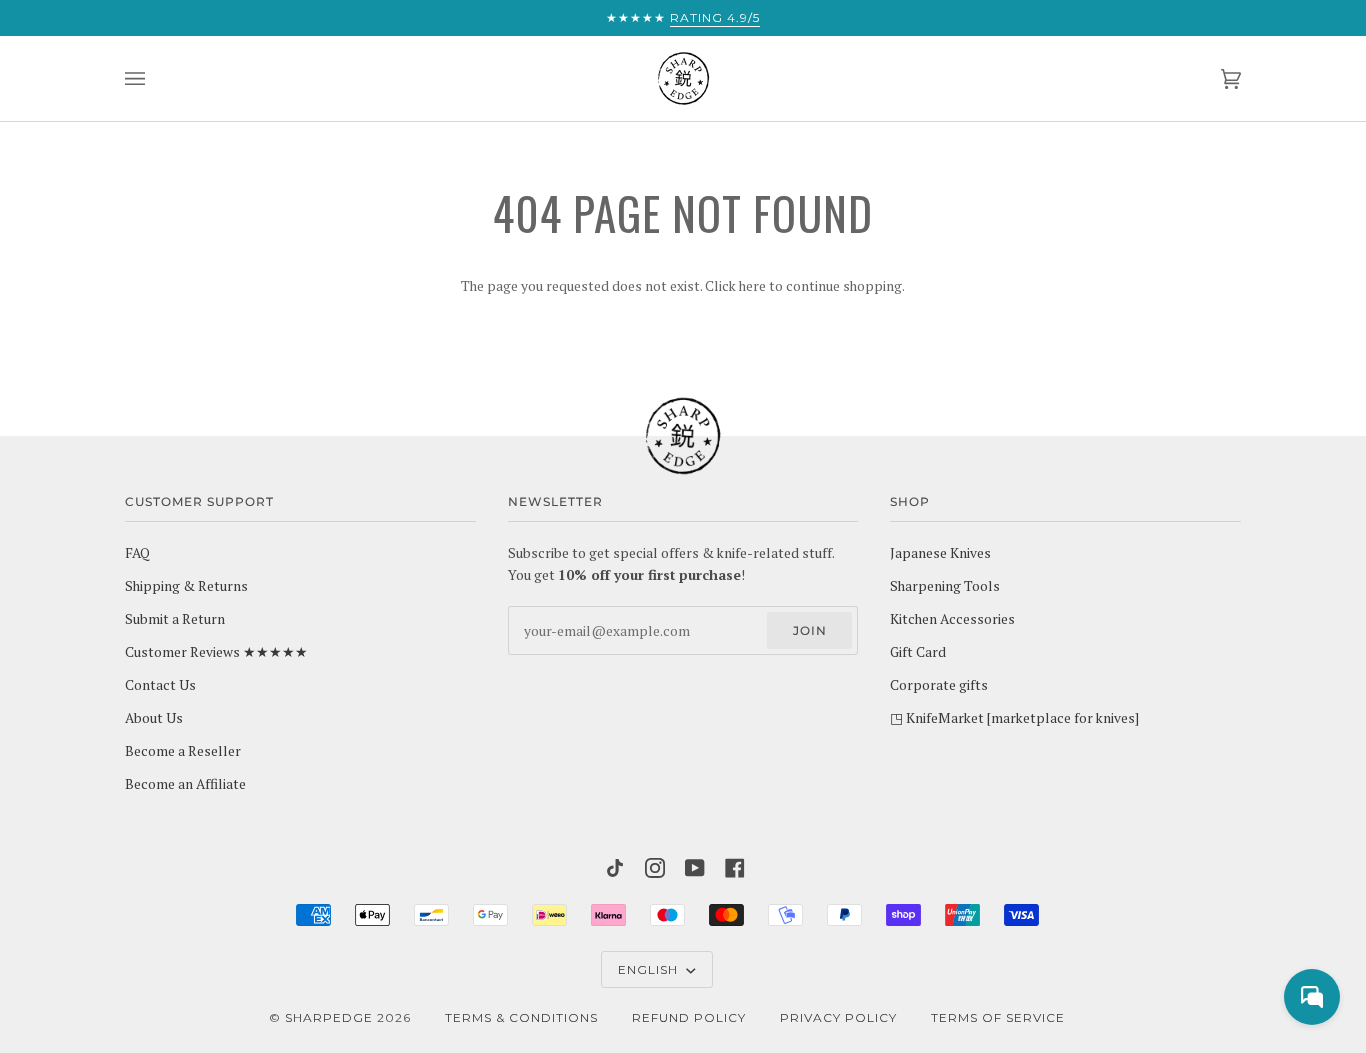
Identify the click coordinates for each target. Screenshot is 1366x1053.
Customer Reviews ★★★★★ (216, 652)
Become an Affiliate (185, 784)
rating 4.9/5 (715, 17)
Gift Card (918, 652)
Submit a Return (175, 619)
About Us (154, 718)
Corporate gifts (939, 685)
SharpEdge (329, 1017)
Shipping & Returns (186, 586)
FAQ (137, 553)
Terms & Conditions (521, 1017)
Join (810, 630)
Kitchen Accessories (952, 619)
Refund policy (689, 1017)
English (650, 969)
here (752, 286)
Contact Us (160, 685)
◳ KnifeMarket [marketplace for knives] (1014, 718)
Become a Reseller (183, 751)
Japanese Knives (940, 553)
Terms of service (998, 1017)
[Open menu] (155, 78)
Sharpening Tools (945, 586)
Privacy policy (838, 1017)
